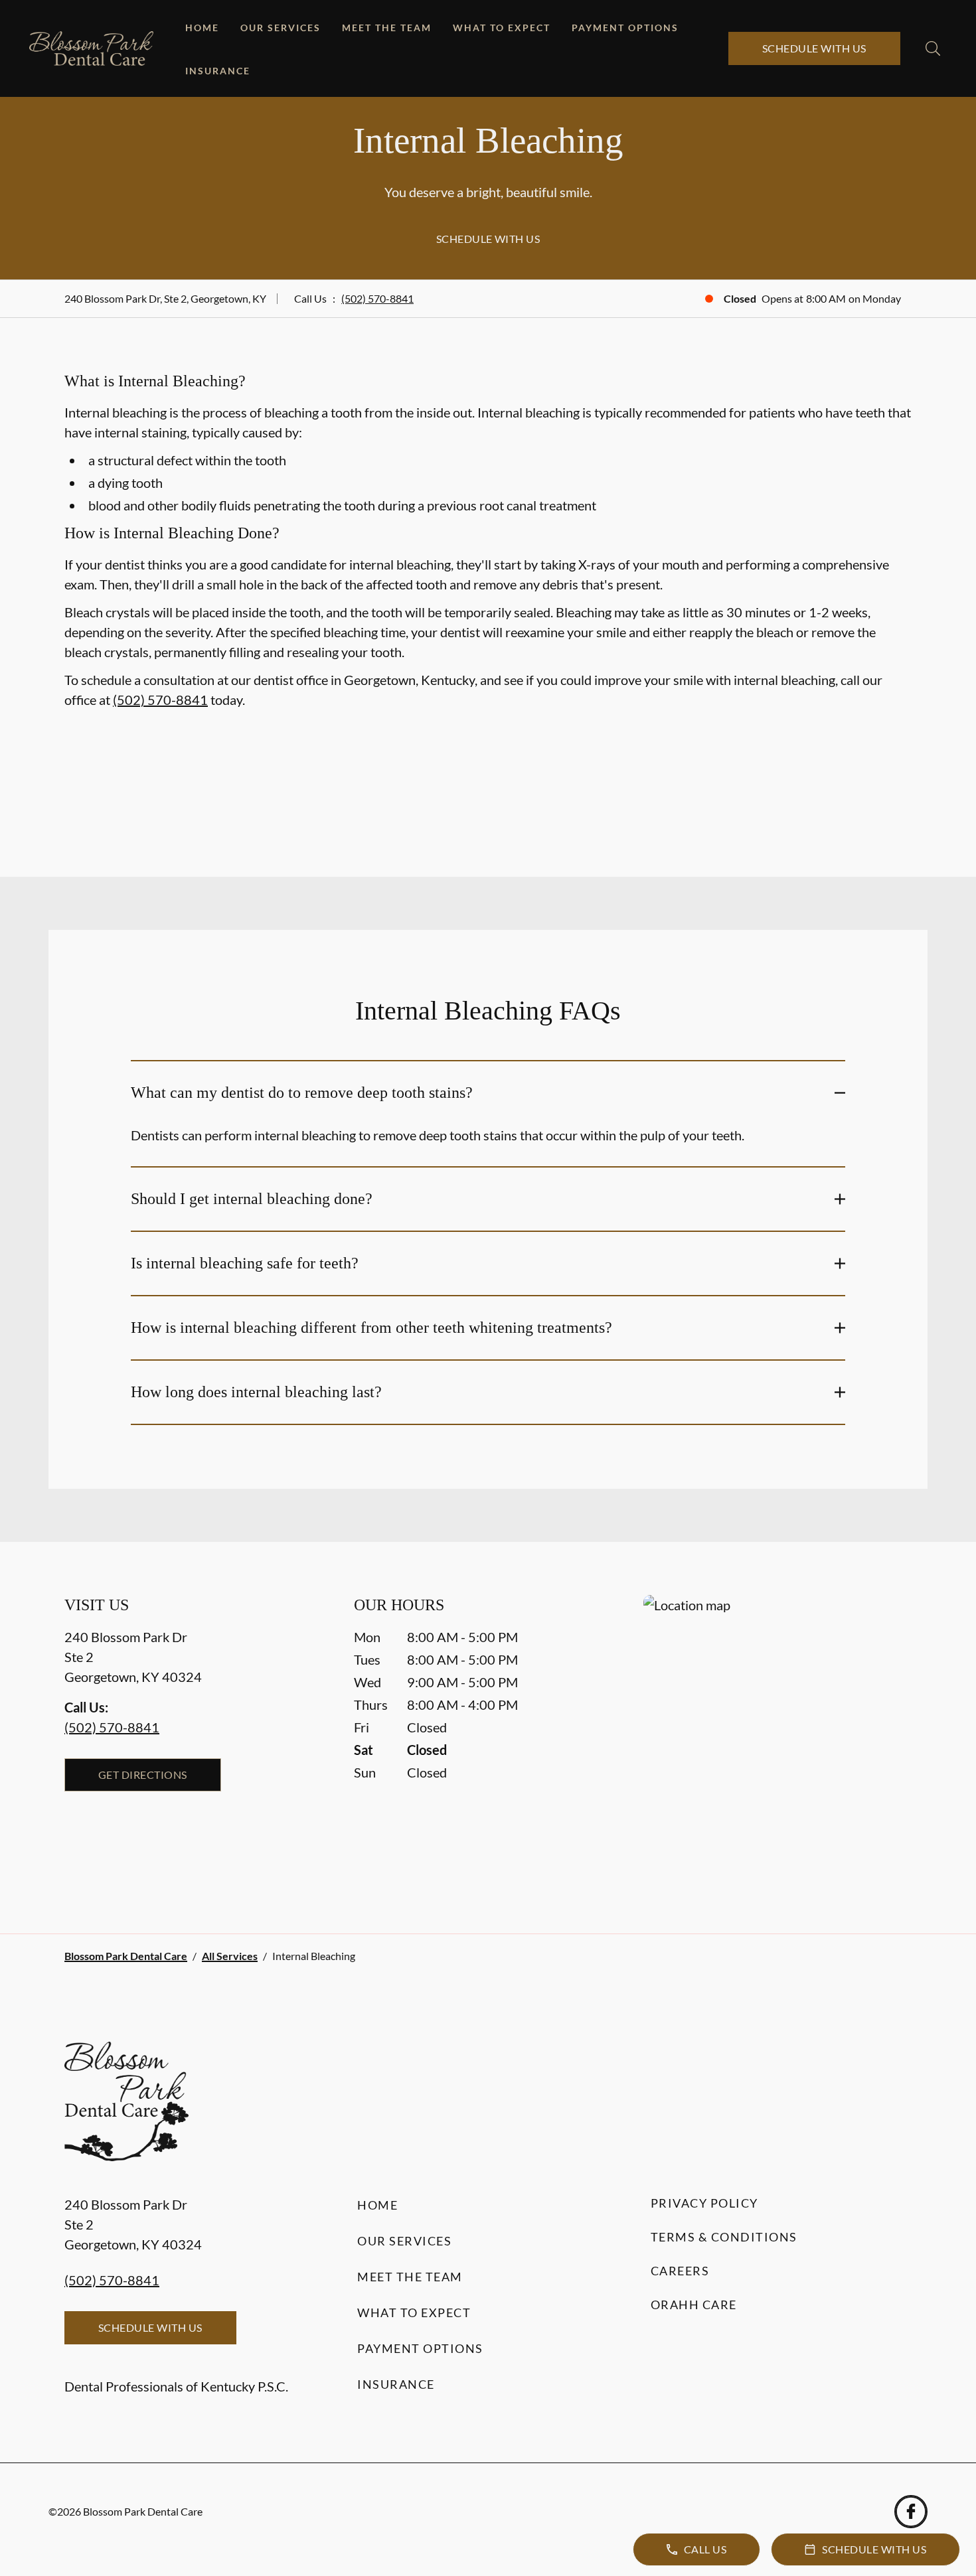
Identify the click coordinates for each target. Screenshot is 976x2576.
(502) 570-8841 (377, 298)
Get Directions (143, 1775)
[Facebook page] (911, 2512)
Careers (680, 2271)
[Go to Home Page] (91, 49)
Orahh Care (694, 2305)
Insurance (218, 71)
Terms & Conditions (724, 2237)
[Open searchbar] (933, 48)
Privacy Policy (704, 2203)
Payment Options (625, 28)
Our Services (281, 28)
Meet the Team (387, 28)
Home (202, 28)
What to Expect (502, 28)
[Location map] (777, 1737)
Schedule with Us (814, 48)
